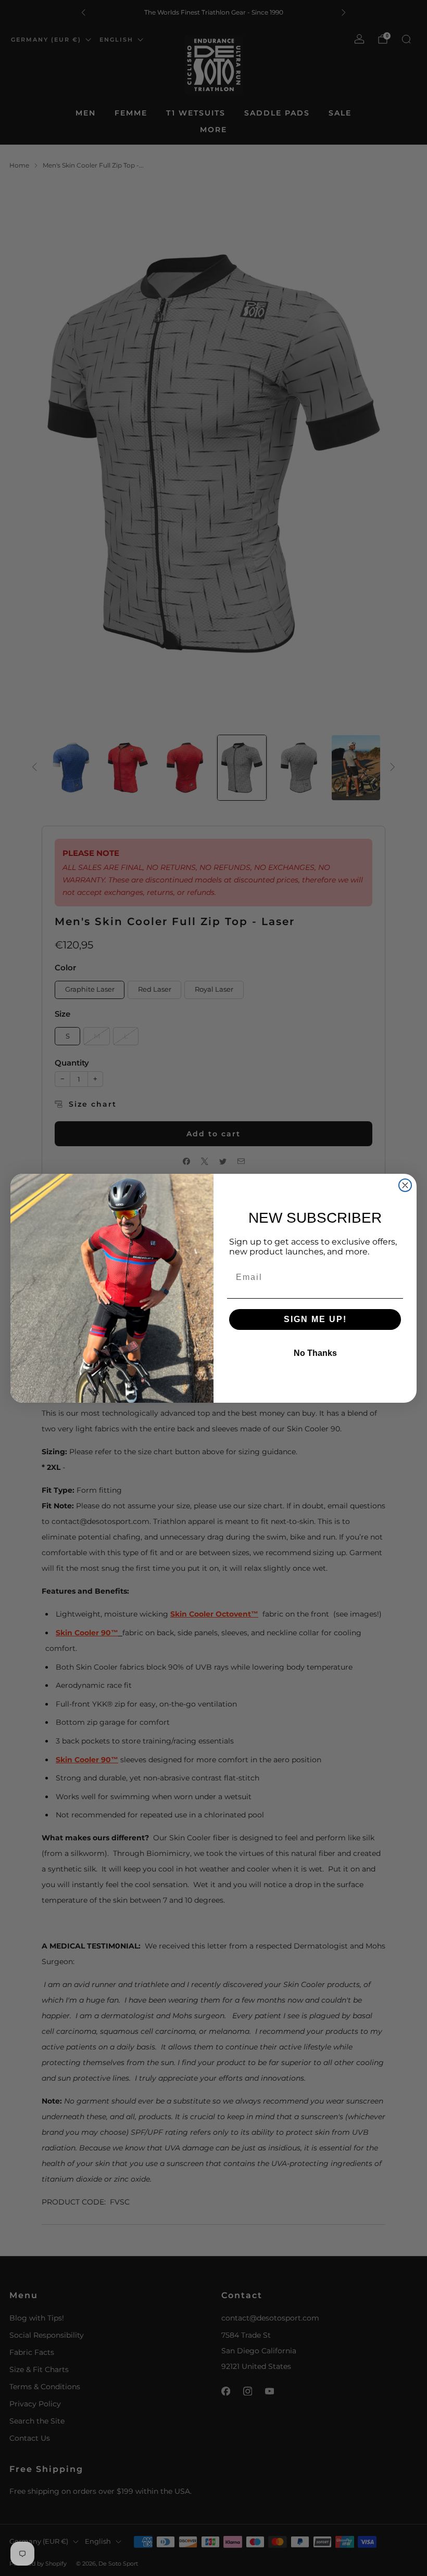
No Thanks (315, 1353)
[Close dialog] (405, 1185)
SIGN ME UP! (315, 1319)
